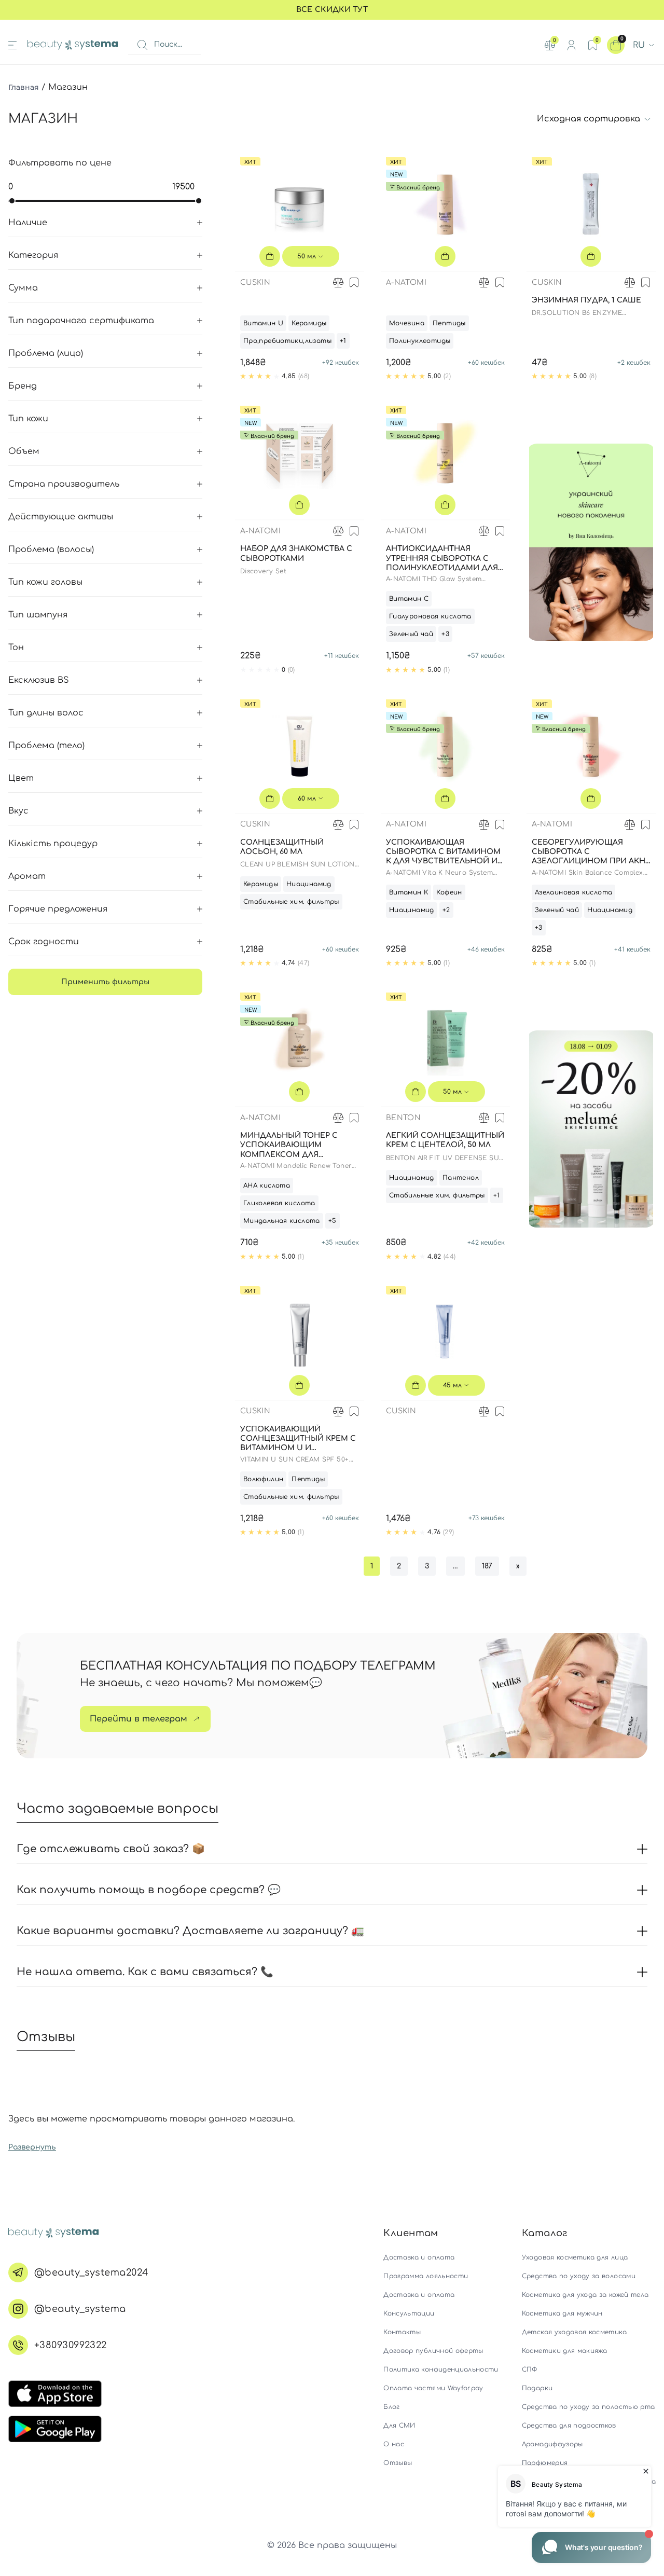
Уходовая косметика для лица (575, 2257)
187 (487, 1566)
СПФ (530, 2370)
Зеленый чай (411, 634)
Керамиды (309, 323)
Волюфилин (264, 1479)
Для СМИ (399, 2426)
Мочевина (407, 323)
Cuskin (255, 283)
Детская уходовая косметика (574, 2332)
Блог (391, 2407)
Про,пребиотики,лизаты (287, 341)
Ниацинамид (309, 884)
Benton (403, 1118)
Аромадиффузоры (552, 2444)
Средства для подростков (569, 2426)
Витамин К (409, 892)
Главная (24, 87)
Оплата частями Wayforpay (433, 2388)
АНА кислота (267, 1186)
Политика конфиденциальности (441, 2370)
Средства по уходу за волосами (579, 2276)
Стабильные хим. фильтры (291, 902)
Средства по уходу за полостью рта (589, 2407)
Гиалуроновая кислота (430, 616)
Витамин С (409, 599)
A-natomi (406, 283)
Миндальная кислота (282, 1221)
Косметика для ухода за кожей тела (585, 2295)
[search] (142, 45)
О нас (394, 2444)
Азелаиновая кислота (573, 892)
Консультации (409, 2313)
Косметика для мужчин (562, 2313)
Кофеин (449, 892)
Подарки (537, 2388)
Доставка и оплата (419, 2257)
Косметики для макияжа (564, 2351)
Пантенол (461, 1178)
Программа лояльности (426, 2276)
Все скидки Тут (332, 10)
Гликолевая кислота (279, 1203)
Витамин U (264, 323)
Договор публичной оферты (433, 2351)
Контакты (402, 2332)
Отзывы (398, 2463)
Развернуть (32, 2147)
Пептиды (449, 323)
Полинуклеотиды (420, 341)
